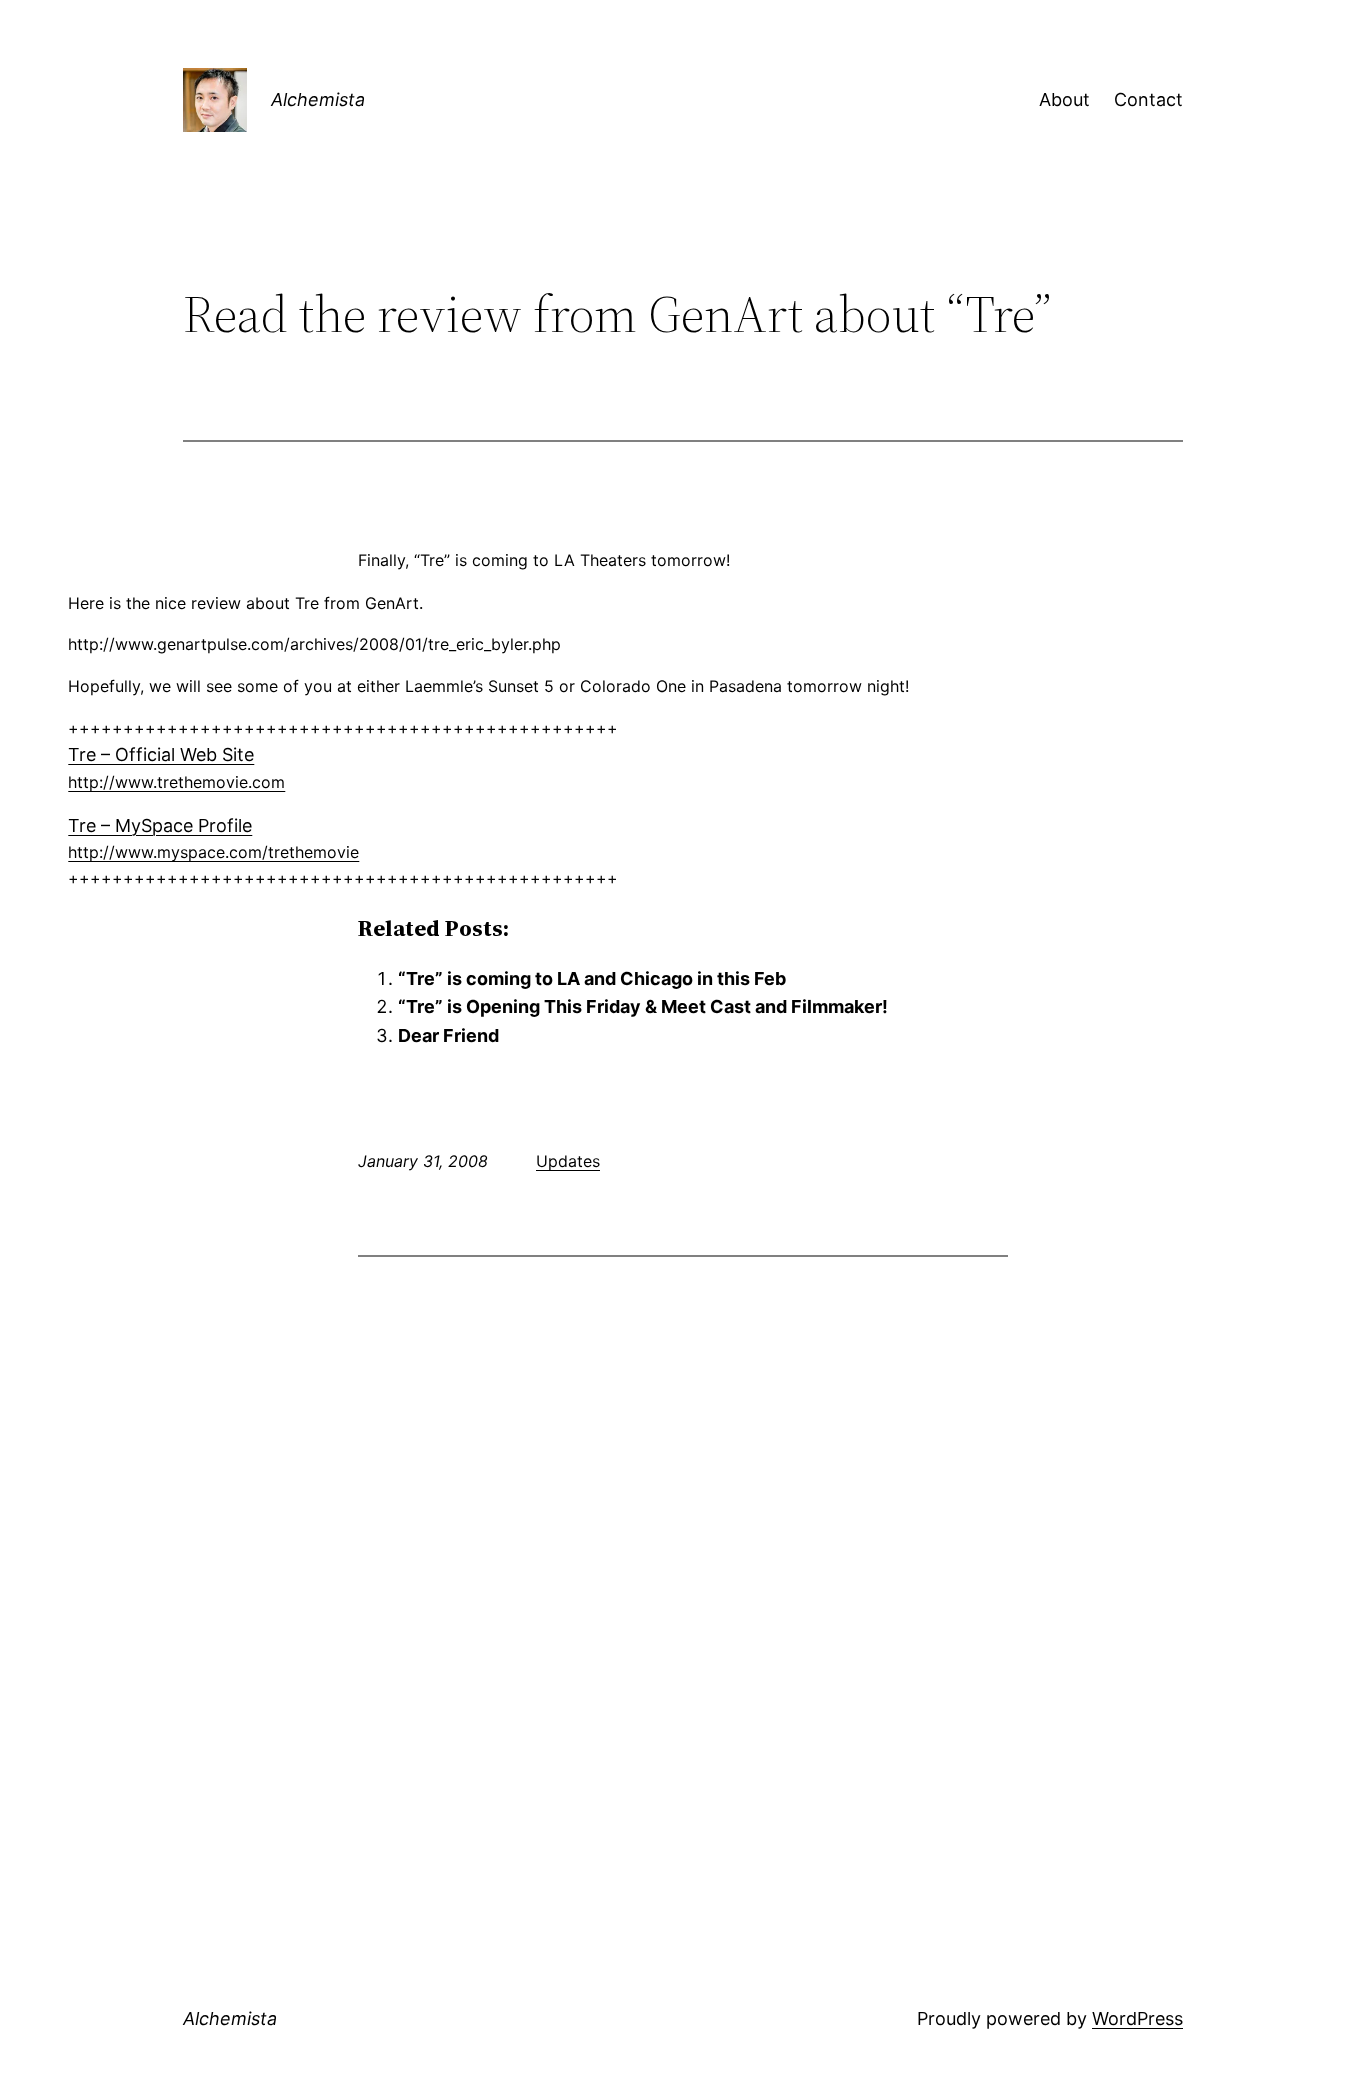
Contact (1148, 99)
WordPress (1137, 2018)
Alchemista (318, 99)
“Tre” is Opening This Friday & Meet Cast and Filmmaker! (643, 1006)
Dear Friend (448, 1035)
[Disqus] (683, 1531)
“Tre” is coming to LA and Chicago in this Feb (592, 978)
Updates (568, 1161)
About (1064, 99)
